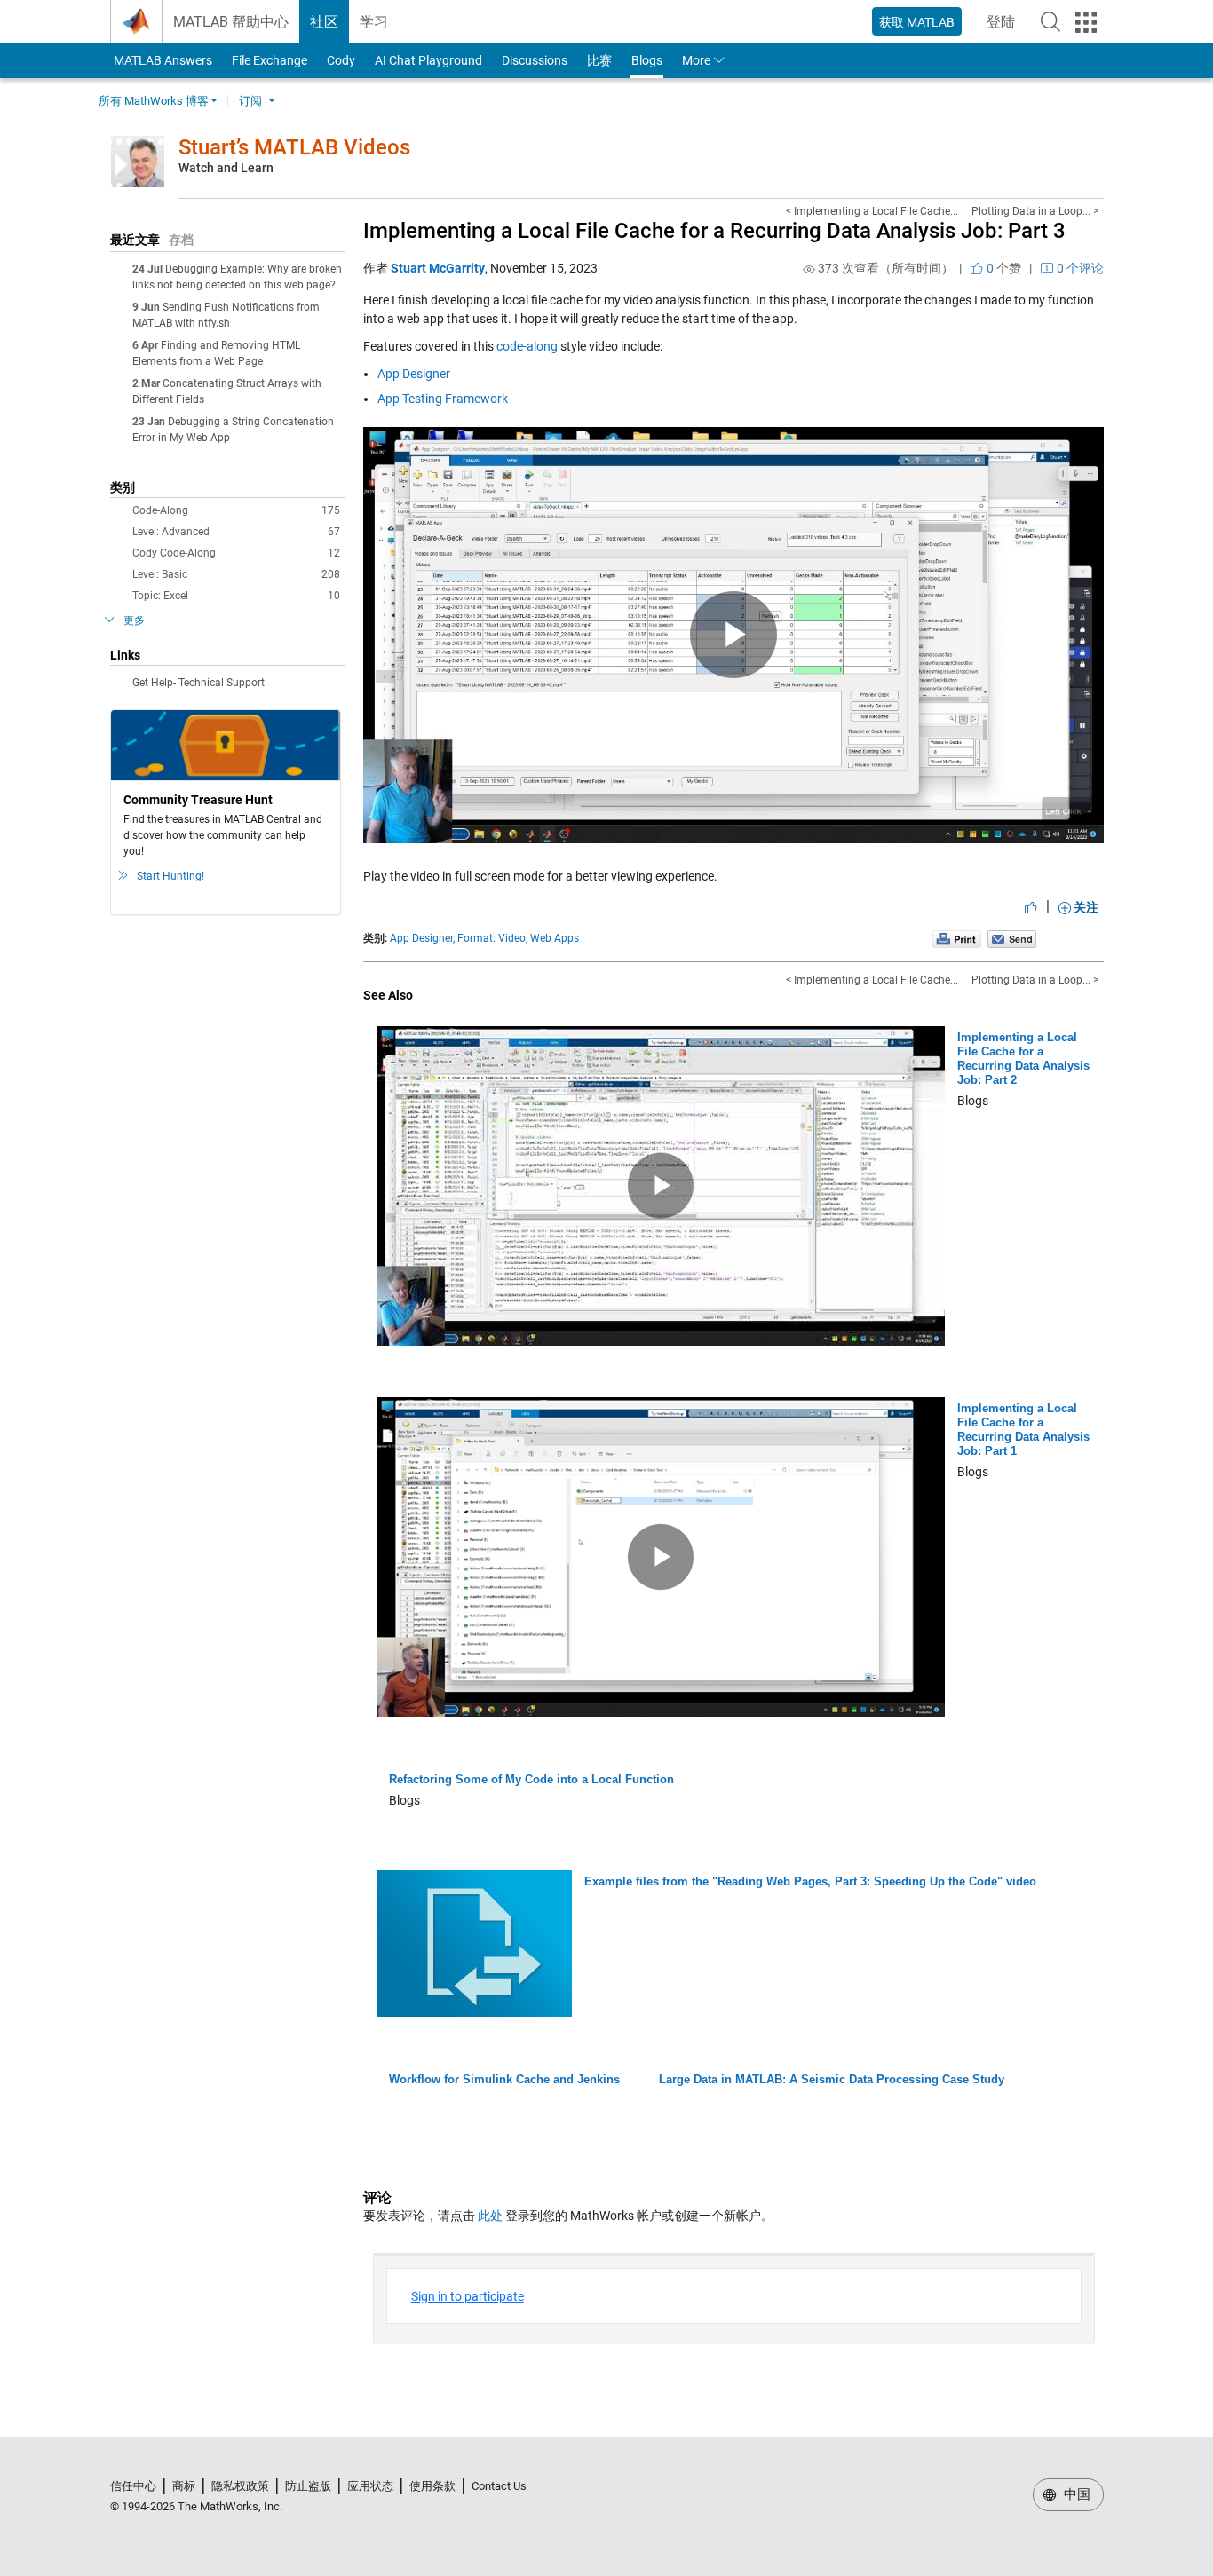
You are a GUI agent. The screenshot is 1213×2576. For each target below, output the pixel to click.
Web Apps (555, 938)
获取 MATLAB (917, 22)
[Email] (1012, 938)
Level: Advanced (236, 532)
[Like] (1031, 907)
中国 (1075, 2494)
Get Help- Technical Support (198, 683)
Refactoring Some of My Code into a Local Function (531, 1779)
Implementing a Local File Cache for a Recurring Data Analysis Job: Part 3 (714, 231)
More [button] (696, 60)
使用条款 (432, 2486)
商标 (184, 2486)
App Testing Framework (443, 399)
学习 (374, 22)
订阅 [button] (250, 101)
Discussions (535, 60)
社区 (324, 22)
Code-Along (236, 510)
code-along (527, 346)
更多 (134, 620)
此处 (490, 2216)
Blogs (647, 60)
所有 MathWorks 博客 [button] (154, 101)
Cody (341, 60)
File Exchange (270, 60)
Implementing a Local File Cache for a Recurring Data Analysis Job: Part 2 (1023, 1059)
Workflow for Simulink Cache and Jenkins (504, 2079)
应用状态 (370, 2486)
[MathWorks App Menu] (1086, 22)
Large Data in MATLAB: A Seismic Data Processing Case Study (832, 2079)
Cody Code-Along (236, 553)
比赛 (599, 60)
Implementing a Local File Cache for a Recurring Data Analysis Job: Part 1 (1023, 1430)
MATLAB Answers (162, 60)
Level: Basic (236, 574)
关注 (1085, 907)
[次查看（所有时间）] (809, 269)
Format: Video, (492, 938)
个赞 (1003, 268)
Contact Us (499, 2486)
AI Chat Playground (428, 60)
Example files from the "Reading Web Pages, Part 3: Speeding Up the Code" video (810, 1881)
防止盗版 (308, 2486)
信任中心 (133, 2486)
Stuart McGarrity (438, 268)
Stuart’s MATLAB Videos (294, 147)
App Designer (414, 374)
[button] (1050, 21)
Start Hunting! (170, 876)
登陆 (1006, 27)
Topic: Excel (236, 596)
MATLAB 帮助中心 (231, 22)
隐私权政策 (240, 2486)
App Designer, (422, 938)
